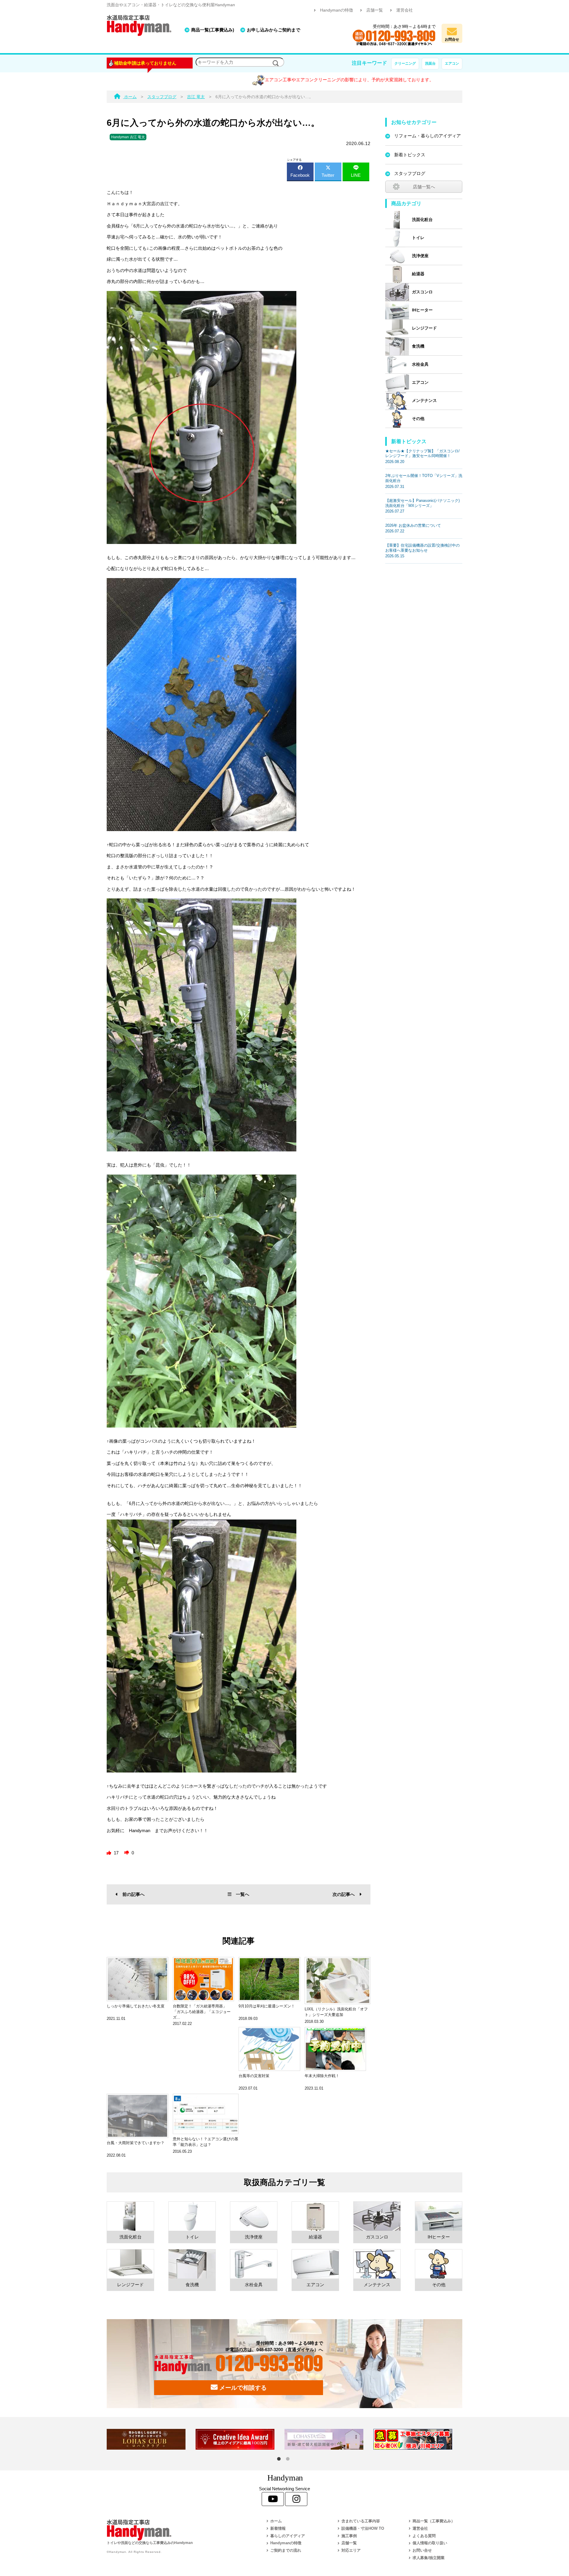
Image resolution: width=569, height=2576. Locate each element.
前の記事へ (134, 1894)
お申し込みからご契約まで (274, 30)
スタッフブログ (410, 173)
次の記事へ (344, 1894)
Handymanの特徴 (337, 10)
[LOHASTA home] (329, 2439)
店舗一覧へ (424, 187)
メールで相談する (242, 2388)
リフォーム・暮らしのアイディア (427, 136)
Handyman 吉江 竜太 (128, 137)
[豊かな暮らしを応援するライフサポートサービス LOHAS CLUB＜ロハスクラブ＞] (151, 2439)
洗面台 (430, 63)
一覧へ (243, 1894)
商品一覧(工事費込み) (213, 30)
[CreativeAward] (240, 2439)
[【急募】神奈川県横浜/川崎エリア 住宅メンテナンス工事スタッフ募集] (418, 2439)
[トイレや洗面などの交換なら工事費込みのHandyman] (173, 2530)
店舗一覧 (375, 10)
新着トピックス (410, 155)
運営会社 (405, 10)
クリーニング (405, 63)
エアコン (452, 63)
